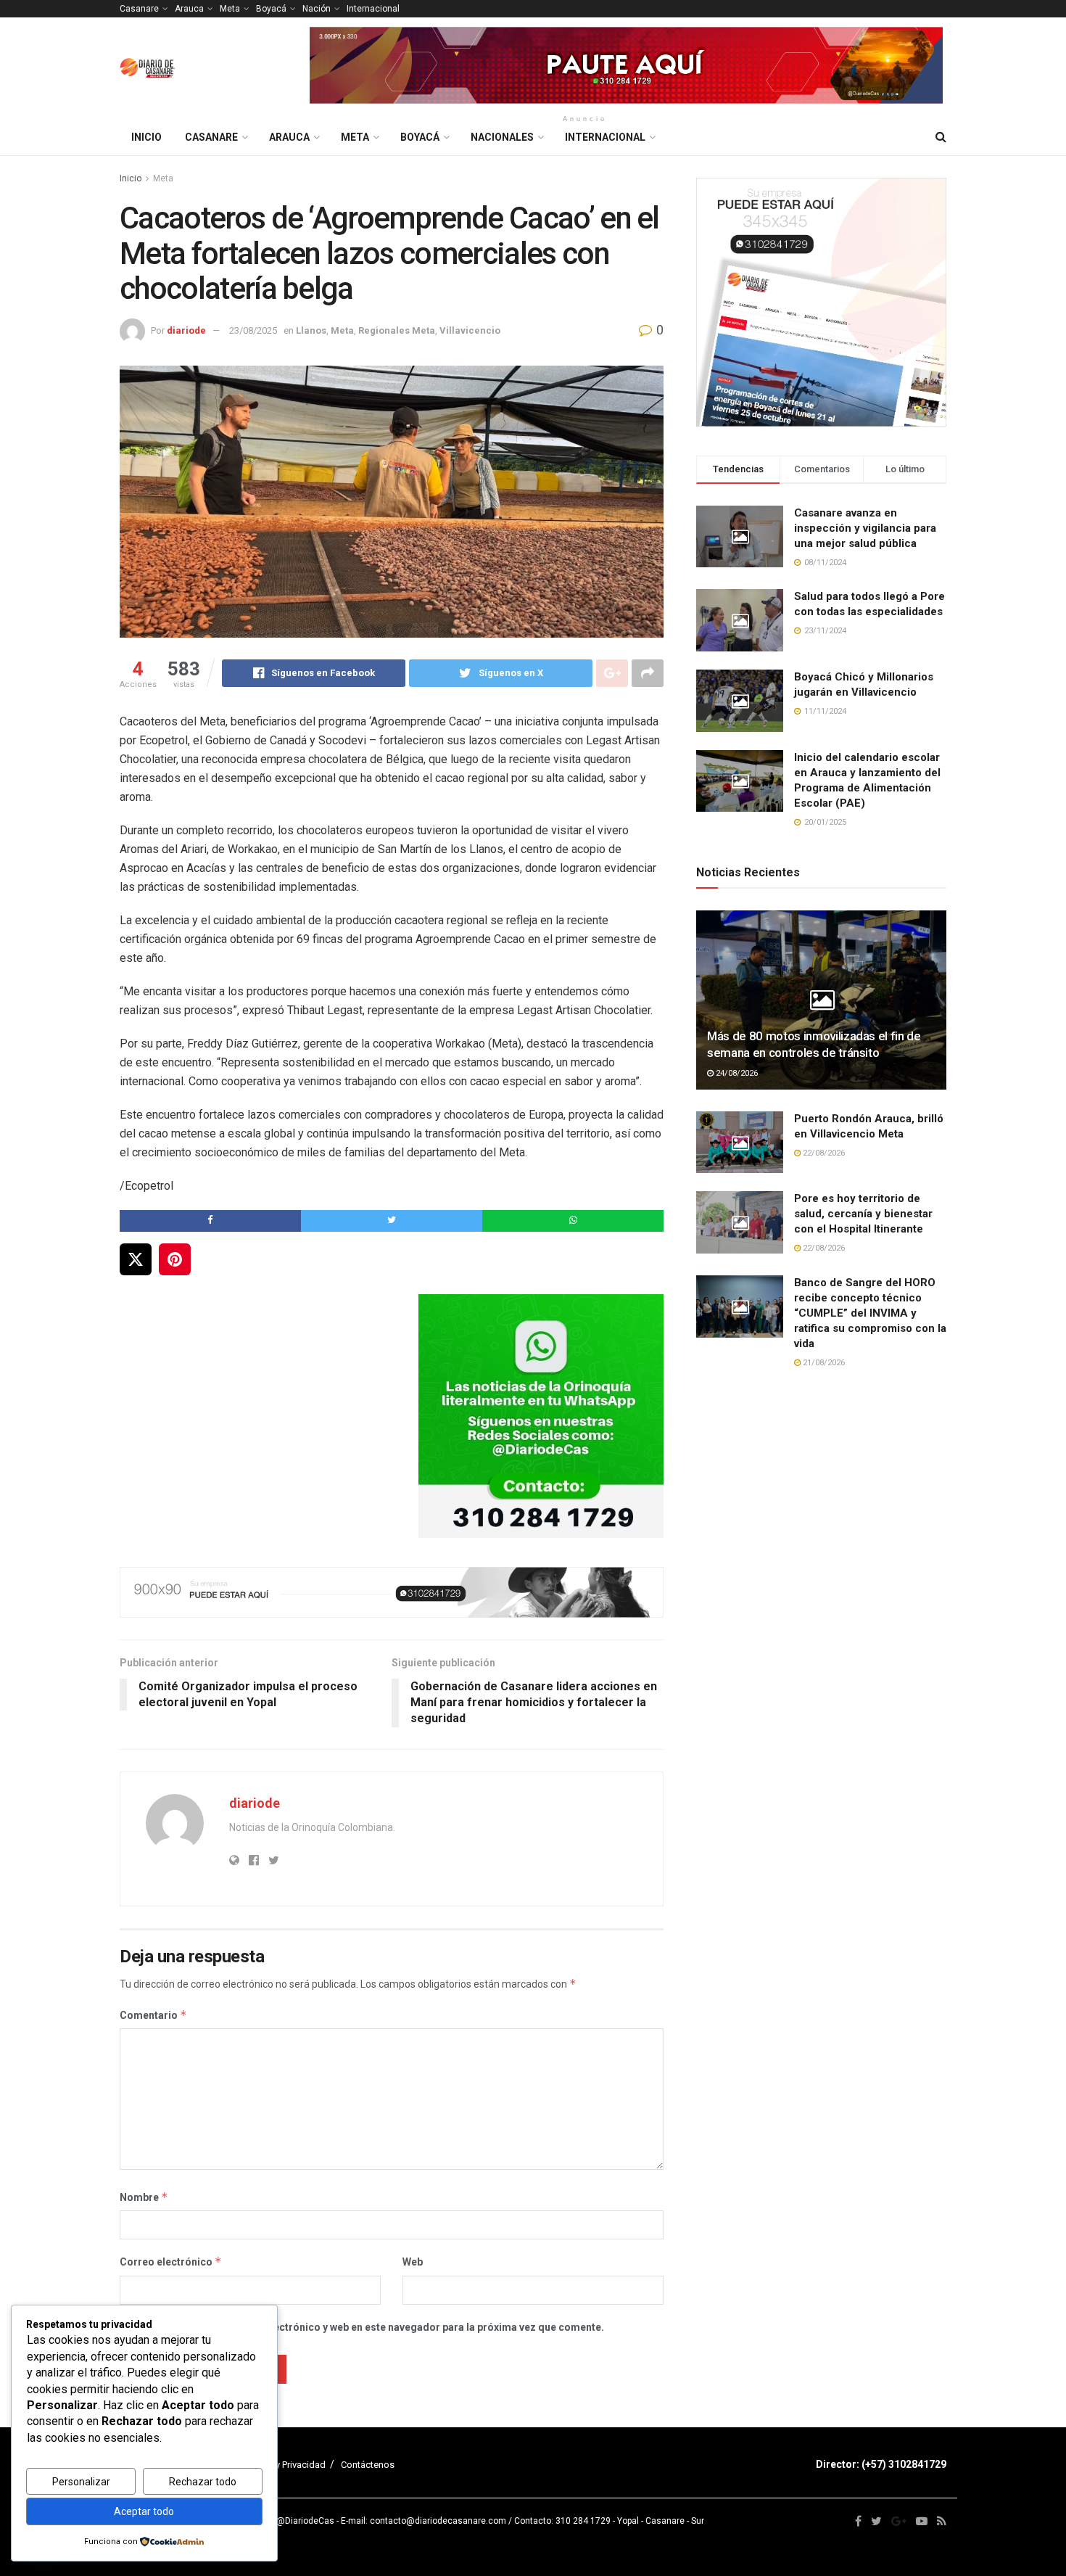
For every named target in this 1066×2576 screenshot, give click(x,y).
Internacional (373, 9)
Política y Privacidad (284, 2465)
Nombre (144, 2197)
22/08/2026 (823, 1153)
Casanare (139, 9)
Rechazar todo (203, 2482)
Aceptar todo (144, 2511)
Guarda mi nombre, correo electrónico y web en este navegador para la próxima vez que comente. (369, 2327)
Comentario (153, 2015)
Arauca (189, 9)
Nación (317, 9)
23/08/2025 (253, 330)
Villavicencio (470, 330)
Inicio (146, 137)
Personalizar (81, 2482)
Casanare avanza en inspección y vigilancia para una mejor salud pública (865, 528)
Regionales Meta (397, 330)
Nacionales (502, 137)
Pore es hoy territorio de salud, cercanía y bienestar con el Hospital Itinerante (863, 1214)
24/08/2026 (736, 1073)
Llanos (311, 330)
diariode (186, 330)
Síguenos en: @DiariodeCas (278, 2521)
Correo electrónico (171, 2262)
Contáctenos (368, 2465)
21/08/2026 (823, 1363)
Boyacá (271, 9)
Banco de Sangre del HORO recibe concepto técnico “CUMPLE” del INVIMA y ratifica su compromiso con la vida (870, 1313)
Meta (230, 9)
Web (413, 2262)
